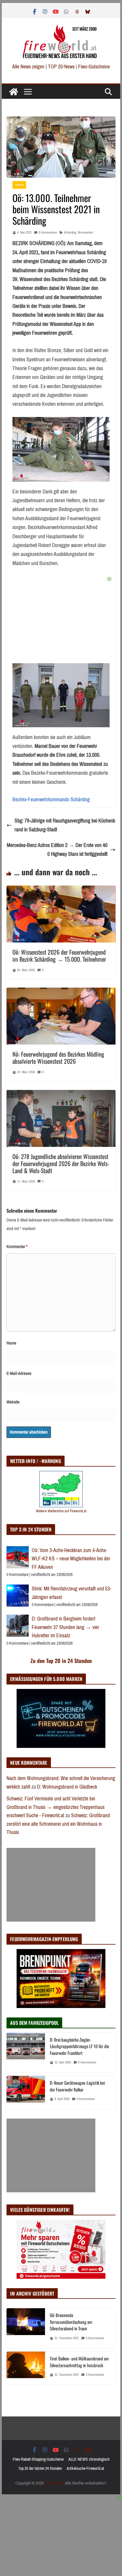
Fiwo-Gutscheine (94, 67)
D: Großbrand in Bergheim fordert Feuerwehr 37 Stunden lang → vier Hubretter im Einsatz (65, 1627)
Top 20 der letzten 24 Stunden (40, 2469)
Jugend (19, 185)
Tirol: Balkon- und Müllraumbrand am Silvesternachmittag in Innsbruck (79, 2362)
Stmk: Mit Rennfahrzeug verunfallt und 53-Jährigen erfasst (72, 1593)
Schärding (70, 233)
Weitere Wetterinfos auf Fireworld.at (61, 1511)
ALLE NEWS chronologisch (89, 2459)
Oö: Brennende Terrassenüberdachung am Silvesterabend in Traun (71, 2322)
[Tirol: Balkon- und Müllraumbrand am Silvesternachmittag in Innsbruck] (26, 2368)
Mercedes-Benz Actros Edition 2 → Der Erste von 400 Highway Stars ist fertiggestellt (57, 850)
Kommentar (17, 1247)
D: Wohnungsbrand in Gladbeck (67, 1787)
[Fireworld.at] (14, 92)
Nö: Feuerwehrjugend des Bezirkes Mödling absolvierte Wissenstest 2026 (58, 1058)
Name (11, 1343)
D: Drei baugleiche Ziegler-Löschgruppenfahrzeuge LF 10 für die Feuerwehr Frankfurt (79, 2046)
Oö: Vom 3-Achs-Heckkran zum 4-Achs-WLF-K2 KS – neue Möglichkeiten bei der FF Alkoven (71, 1559)
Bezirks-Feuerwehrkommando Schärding (51, 799)
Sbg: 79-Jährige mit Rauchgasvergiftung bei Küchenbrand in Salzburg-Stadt (65, 825)
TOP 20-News (62, 67)
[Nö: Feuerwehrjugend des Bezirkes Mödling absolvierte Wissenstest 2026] (61, 992)
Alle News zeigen (28, 67)
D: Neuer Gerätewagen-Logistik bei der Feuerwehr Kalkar (77, 2086)
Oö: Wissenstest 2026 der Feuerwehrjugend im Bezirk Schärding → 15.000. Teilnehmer (59, 955)
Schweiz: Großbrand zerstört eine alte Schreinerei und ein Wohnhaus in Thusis (58, 1824)
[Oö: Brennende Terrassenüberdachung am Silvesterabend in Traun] (26, 2328)
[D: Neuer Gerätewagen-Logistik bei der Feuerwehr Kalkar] (26, 2092)
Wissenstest (86, 233)
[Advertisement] (51, 1885)
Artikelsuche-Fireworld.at (85, 2469)
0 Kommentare (48, 233)
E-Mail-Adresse (19, 1373)
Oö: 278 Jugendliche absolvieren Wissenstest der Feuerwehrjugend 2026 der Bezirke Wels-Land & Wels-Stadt (61, 1163)
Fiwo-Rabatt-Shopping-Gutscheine (38, 2459)
